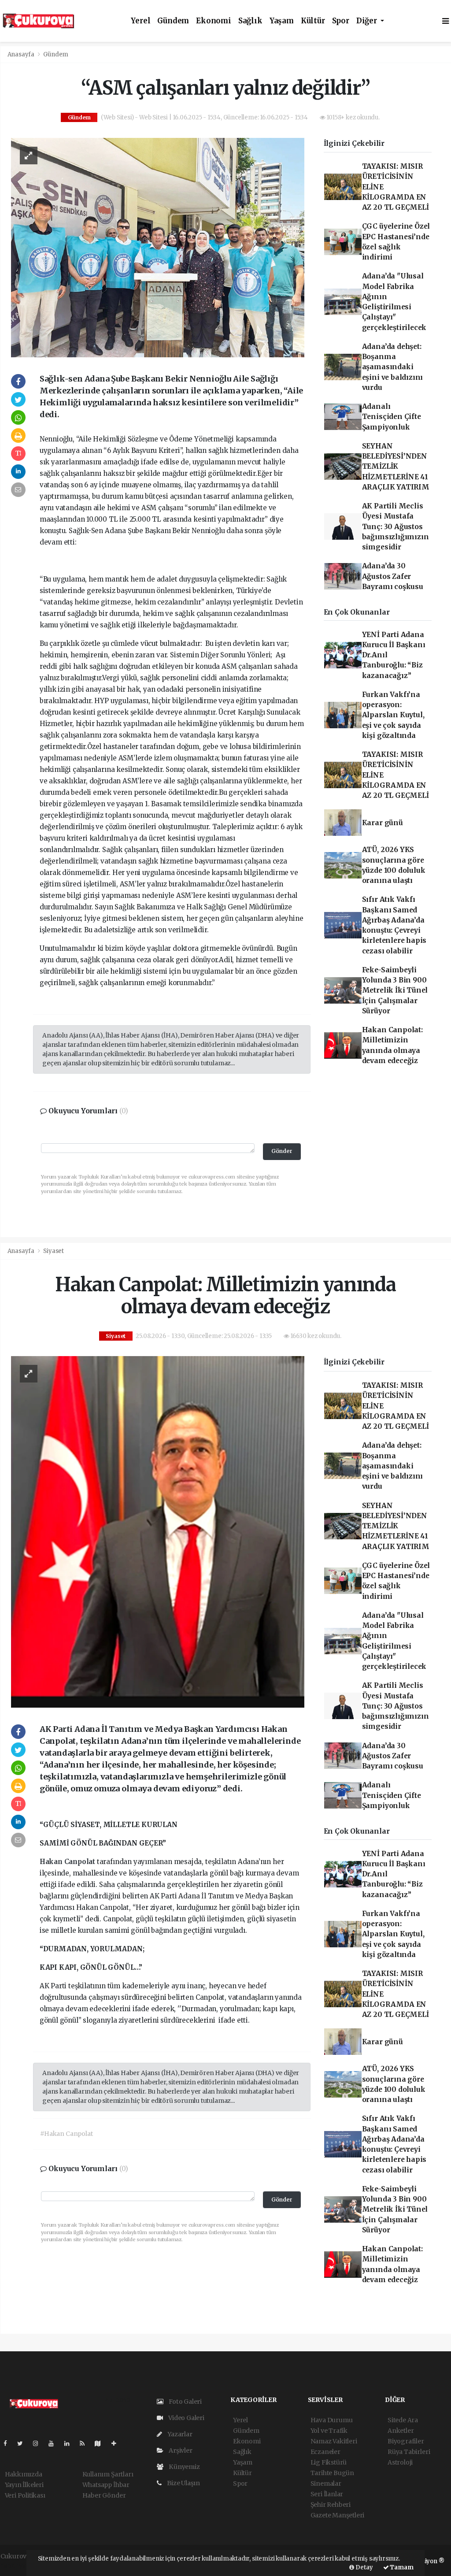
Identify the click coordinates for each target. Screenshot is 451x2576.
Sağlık (250, 21)
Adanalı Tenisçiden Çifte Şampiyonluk (392, 417)
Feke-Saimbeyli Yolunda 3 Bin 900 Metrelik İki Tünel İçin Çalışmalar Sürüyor (395, 990)
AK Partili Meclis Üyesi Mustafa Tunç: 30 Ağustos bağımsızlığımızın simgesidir (396, 526)
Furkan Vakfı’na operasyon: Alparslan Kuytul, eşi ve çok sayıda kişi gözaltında (393, 715)
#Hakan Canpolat (66, 2134)
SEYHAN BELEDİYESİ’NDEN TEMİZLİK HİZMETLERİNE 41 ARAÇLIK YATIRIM (396, 467)
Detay (364, 2567)
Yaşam (282, 21)
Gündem (173, 21)
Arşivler (180, 2450)
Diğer (368, 21)
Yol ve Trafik (329, 2431)
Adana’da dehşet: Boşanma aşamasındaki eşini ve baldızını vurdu (393, 367)
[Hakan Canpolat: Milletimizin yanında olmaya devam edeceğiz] (158, 1531)
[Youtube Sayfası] (55, 2443)
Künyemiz (183, 2467)
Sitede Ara (403, 2420)
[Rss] (86, 2443)
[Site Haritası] (101, 2443)
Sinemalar (326, 2483)
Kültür (313, 21)
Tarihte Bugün (333, 2473)
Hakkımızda (24, 2474)
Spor (341, 21)
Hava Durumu (332, 2420)
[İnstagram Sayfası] (39, 2443)
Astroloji (400, 2462)
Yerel (140, 21)
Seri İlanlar (327, 2494)
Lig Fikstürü (329, 2462)
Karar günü (383, 823)
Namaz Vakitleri (334, 2441)
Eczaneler (325, 2452)
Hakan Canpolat (68, 1862)
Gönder (282, 1151)
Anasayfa (22, 54)
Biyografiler (406, 2441)
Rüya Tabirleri (409, 2452)
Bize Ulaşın (183, 2483)
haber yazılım (21, 2565)
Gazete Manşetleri (338, 2515)
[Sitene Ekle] (117, 2443)
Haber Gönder (104, 2495)
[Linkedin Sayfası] (70, 2443)
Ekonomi (214, 21)
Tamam (401, 2567)
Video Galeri (186, 2418)
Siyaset (54, 1251)
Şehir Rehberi (331, 2505)
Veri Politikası (25, 2495)
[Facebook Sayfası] (9, 2443)
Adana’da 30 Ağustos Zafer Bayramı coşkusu (393, 576)
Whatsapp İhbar (106, 2485)
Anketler (401, 2431)
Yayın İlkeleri (24, 2485)
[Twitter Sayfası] (24, 2443)
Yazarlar (179, 2434)
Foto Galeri (185, 2402)
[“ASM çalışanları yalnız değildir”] (158, 247)
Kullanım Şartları (108, 2474)
